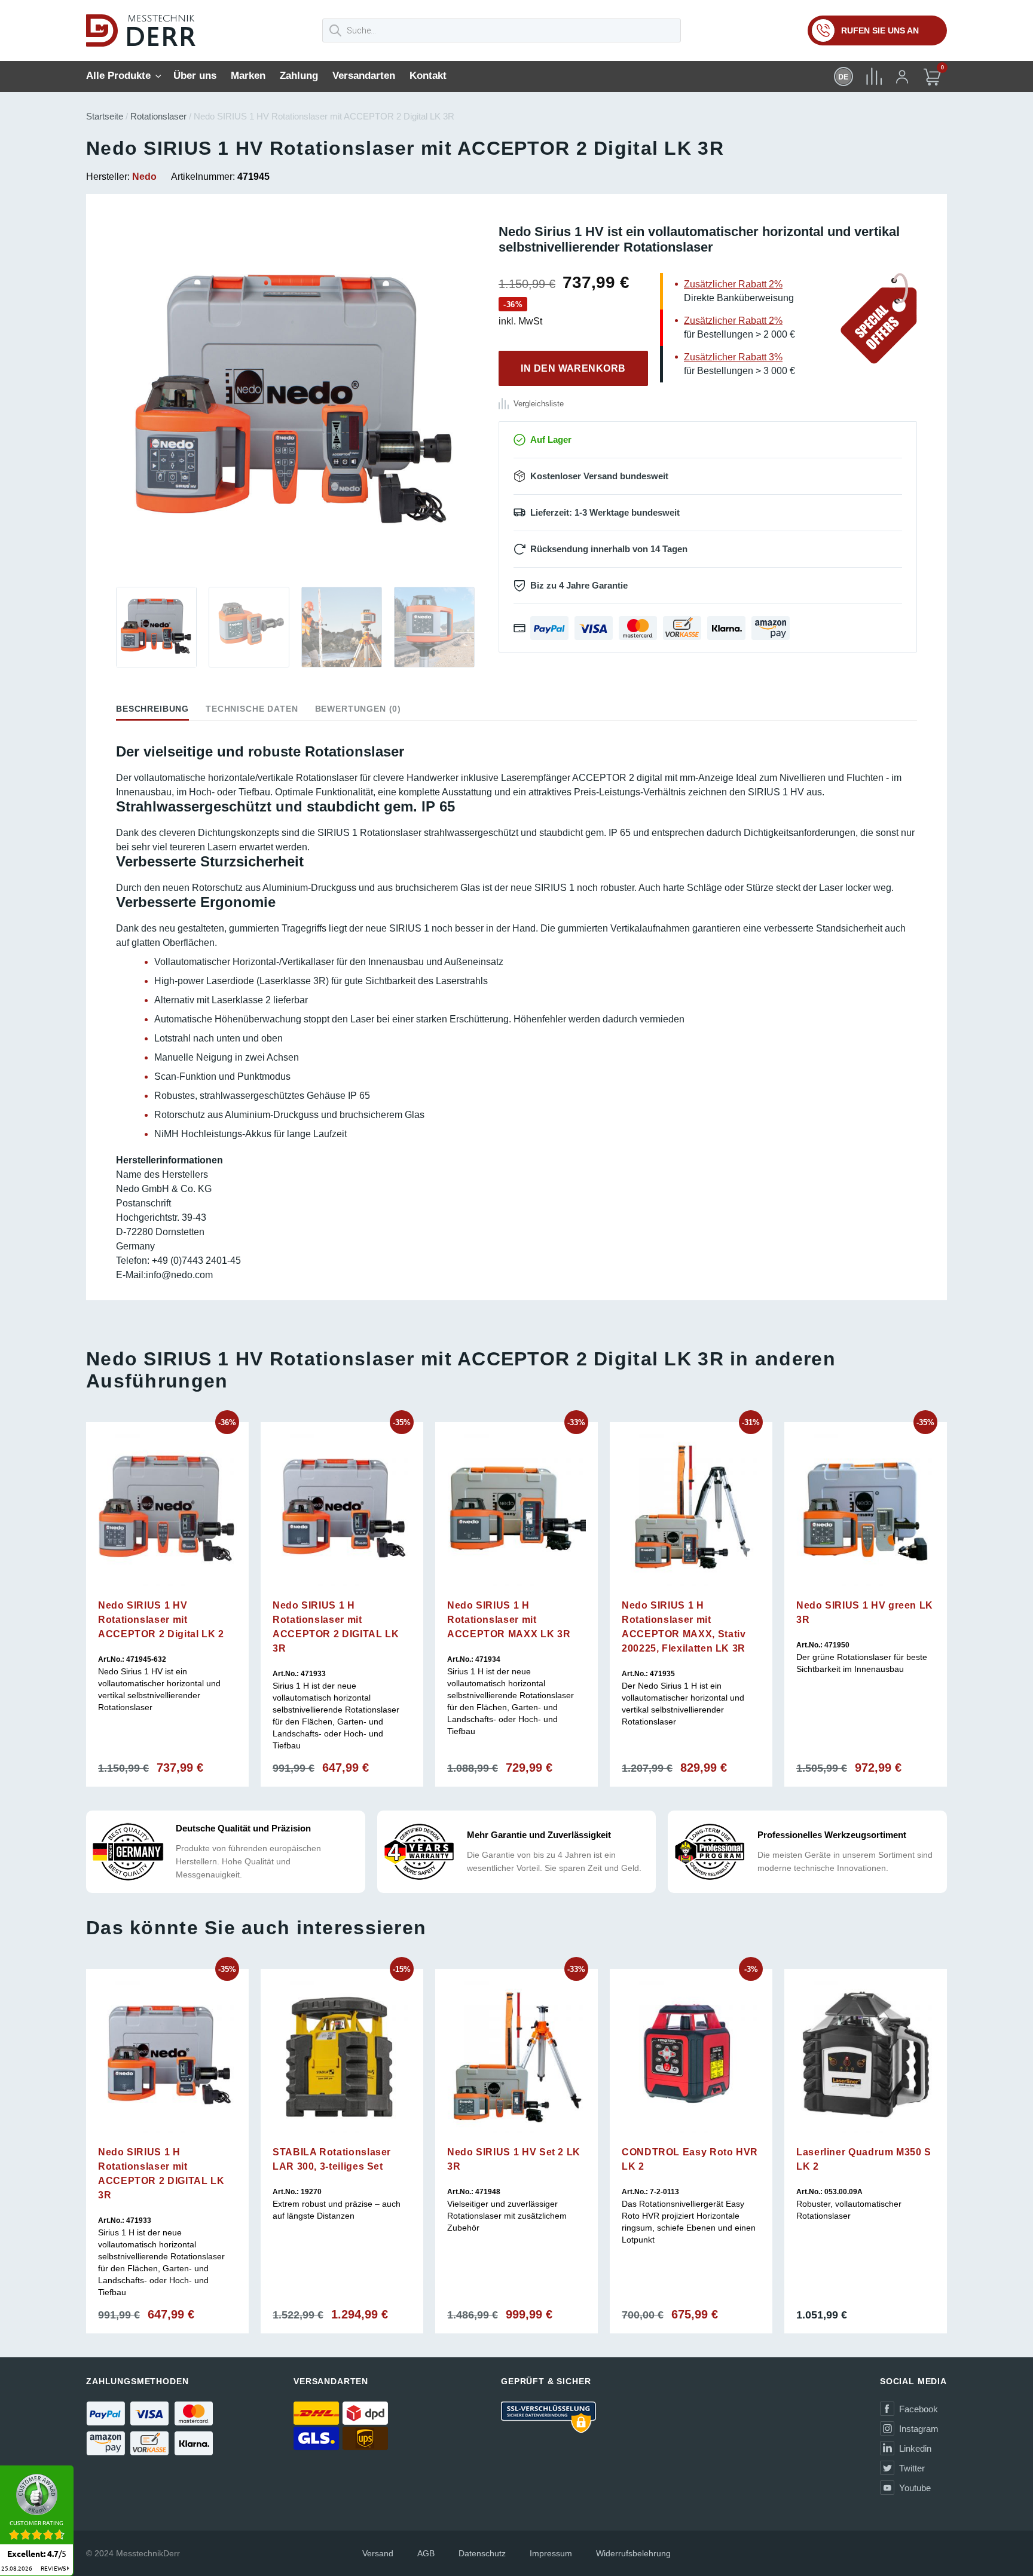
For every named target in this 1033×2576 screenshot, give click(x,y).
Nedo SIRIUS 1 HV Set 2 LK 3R (514, 2159)
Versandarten (364, 76)
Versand (378, 2553)
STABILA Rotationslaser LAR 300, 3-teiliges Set (332, 2159)
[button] (116, 403)
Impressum (551, 2553)
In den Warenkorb (573, 368)
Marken (248, 76)
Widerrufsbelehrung (633, 2553)
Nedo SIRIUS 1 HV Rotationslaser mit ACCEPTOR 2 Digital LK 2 (161, 1620)
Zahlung (299, 76)
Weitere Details (167, 1595)
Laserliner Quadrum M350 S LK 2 (864, 2159)
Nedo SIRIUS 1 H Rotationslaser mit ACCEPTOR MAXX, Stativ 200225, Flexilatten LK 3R (684, 1627)
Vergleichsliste (539, 404)
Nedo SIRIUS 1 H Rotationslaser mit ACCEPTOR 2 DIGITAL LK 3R (336, 1627)
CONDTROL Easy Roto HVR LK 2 (690, 2159)
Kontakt (428, 76)
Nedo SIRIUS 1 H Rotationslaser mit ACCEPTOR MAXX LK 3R (509, 1620)
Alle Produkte (118, 76)
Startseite (105, 116)
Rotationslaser (158, 116)
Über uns (195, 76)
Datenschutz (482, 2553)
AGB (426, 2553)
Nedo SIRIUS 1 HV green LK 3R (865, 1612)
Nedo (144, 177)
